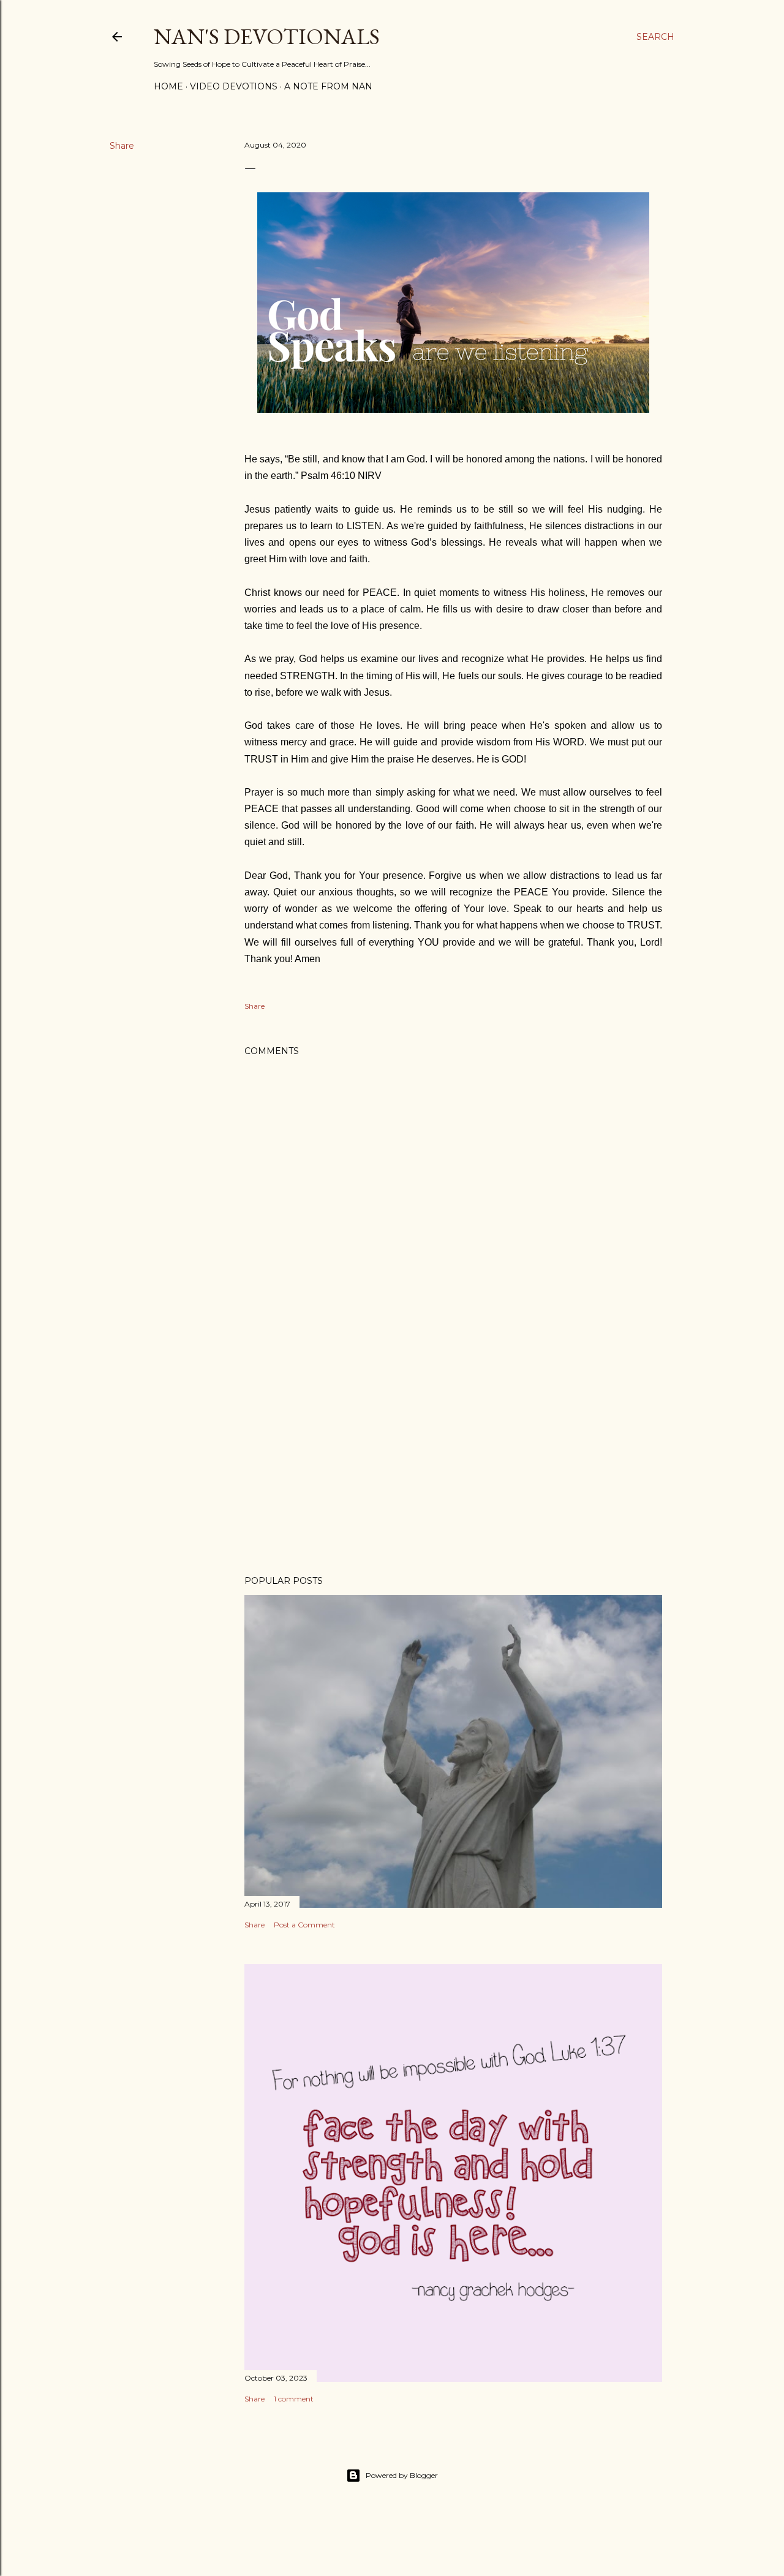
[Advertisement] (453, 1459)
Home (168, 86)
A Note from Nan (328, 86)
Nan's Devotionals (267, 36)
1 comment (294, 2399)
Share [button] (122, 146)
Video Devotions (234, 86)
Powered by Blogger (402, 2475)
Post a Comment (304, 1925)
